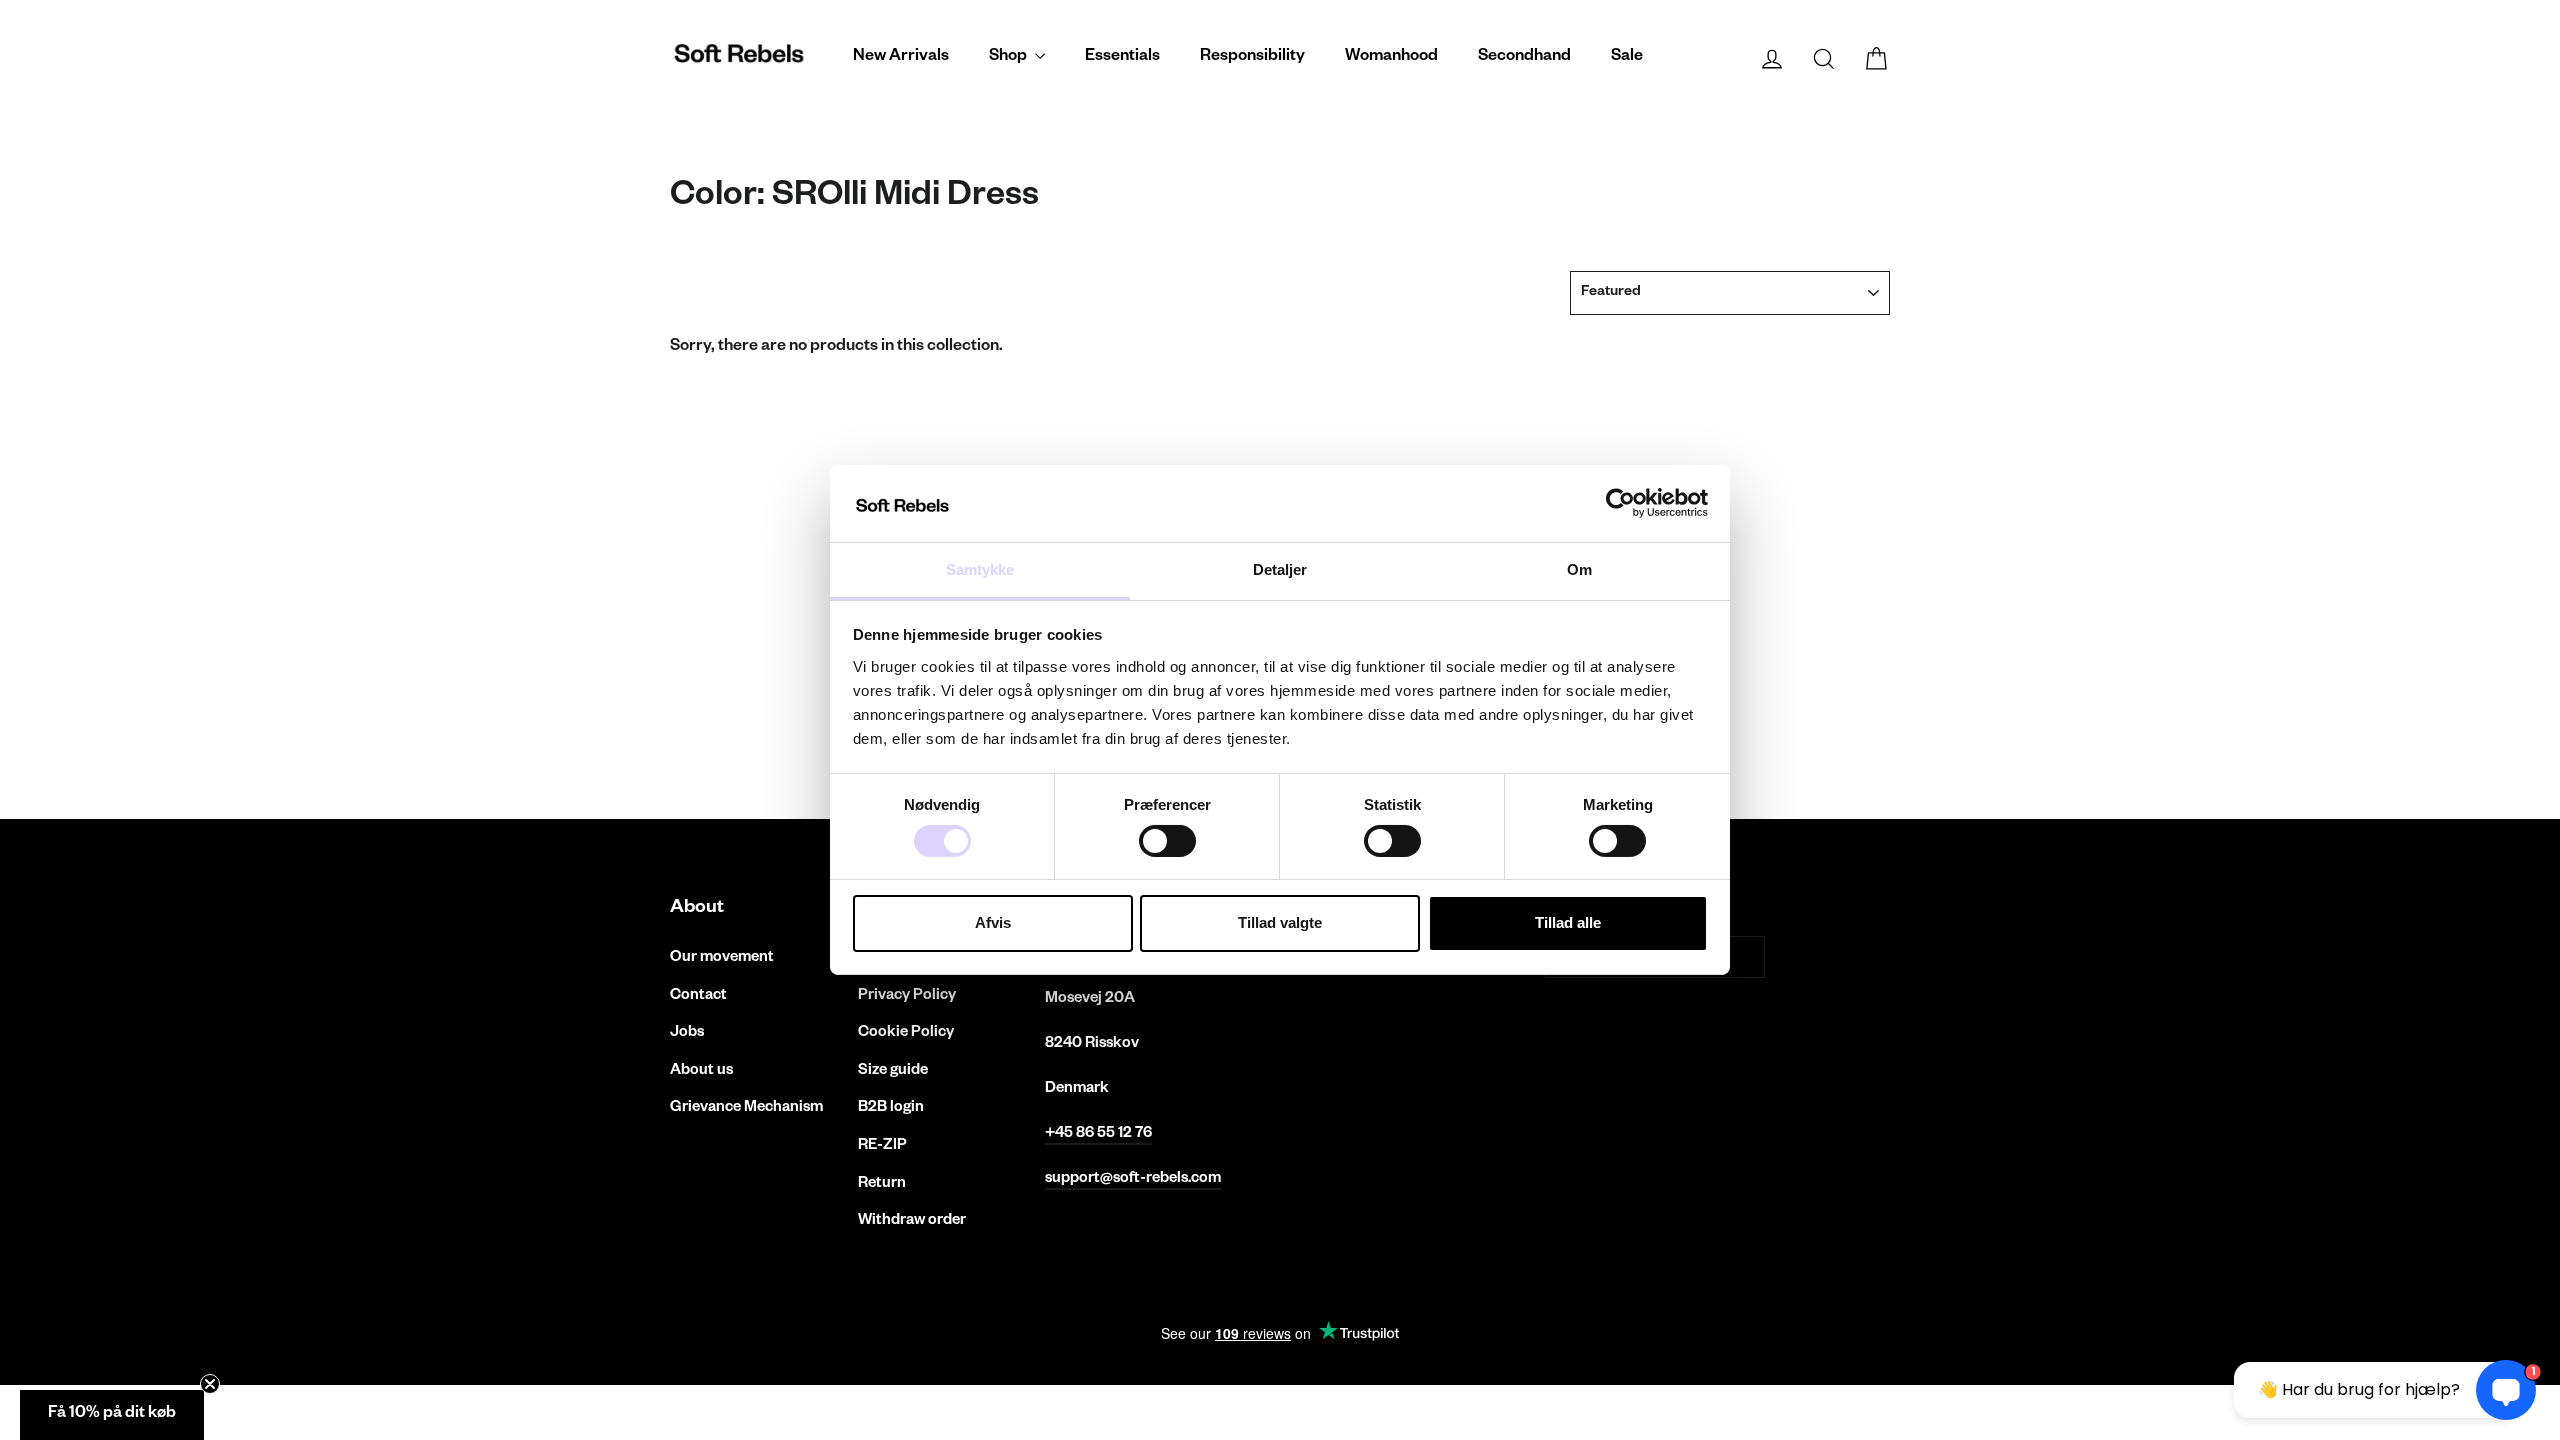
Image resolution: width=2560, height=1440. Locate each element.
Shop (1009, 58)
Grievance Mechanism (746, 1108)
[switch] (1167, 841)
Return (882, 1184)
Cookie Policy (906, 1033)
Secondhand (1524, 58)
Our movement (722, 958)
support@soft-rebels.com (1133, 1179)
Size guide (893, 1071)
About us (701, 1071)
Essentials (1122, 58)
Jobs (687, 1033)
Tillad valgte (1280, 922)
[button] (112, 1415)
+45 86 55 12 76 (1098, 1134)
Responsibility (1252, 58)
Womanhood (1391, 58)
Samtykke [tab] (980, 569)
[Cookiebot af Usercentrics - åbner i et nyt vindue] (1620, 503)
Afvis (993, 922)
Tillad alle (1568, 922)
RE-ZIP (882, 1146)
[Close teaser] (210, 1384)
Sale (1627, 58)
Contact (698, 996)
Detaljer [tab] (1280, 569)
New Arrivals (901, 58)
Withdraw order (912, 1221)
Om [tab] (1579, 569)
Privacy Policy (907, 996)
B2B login (891, 1108)
